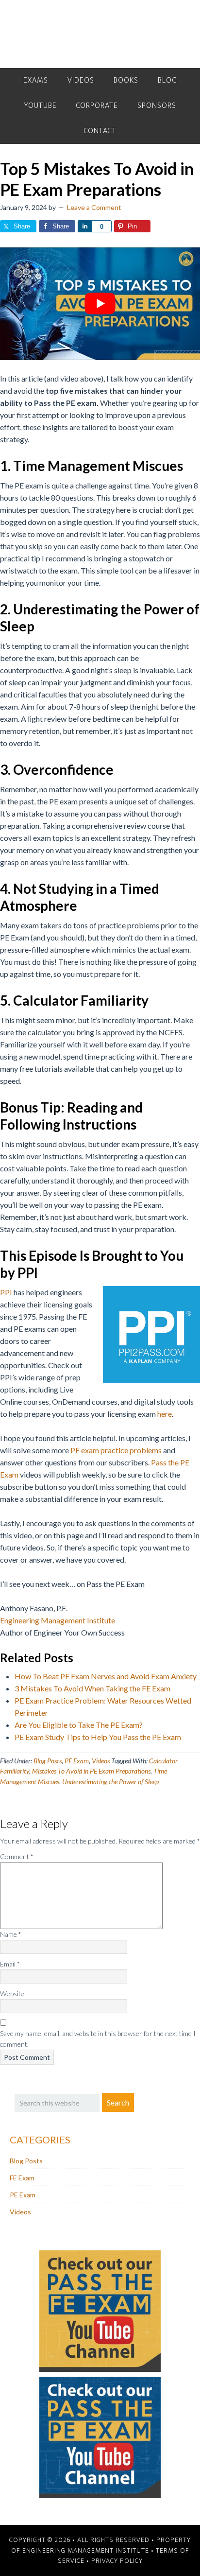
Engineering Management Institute (58, 1620)
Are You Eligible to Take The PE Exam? (79, 1725)
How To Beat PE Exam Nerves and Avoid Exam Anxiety (106, 1676)
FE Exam (22, 2178)
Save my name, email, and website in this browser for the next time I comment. (98, 2039)
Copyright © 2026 (40, 2540)
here (165, 1414)
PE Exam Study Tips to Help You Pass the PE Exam (98, 1737)
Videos (101, 1761)
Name (11, 1934)
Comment (17, 1856)
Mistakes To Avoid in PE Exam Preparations (91, 1771)
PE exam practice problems (116, 1450)
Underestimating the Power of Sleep (110, 1782)
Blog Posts (48, 1761)
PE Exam (77, 1761)
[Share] (84, 226)
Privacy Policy (117, 2561)
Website (12, 1993)
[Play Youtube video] (100, 304)
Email (10, 1964)
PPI (6, 1292)
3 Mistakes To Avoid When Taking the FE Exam (92, 1688)
